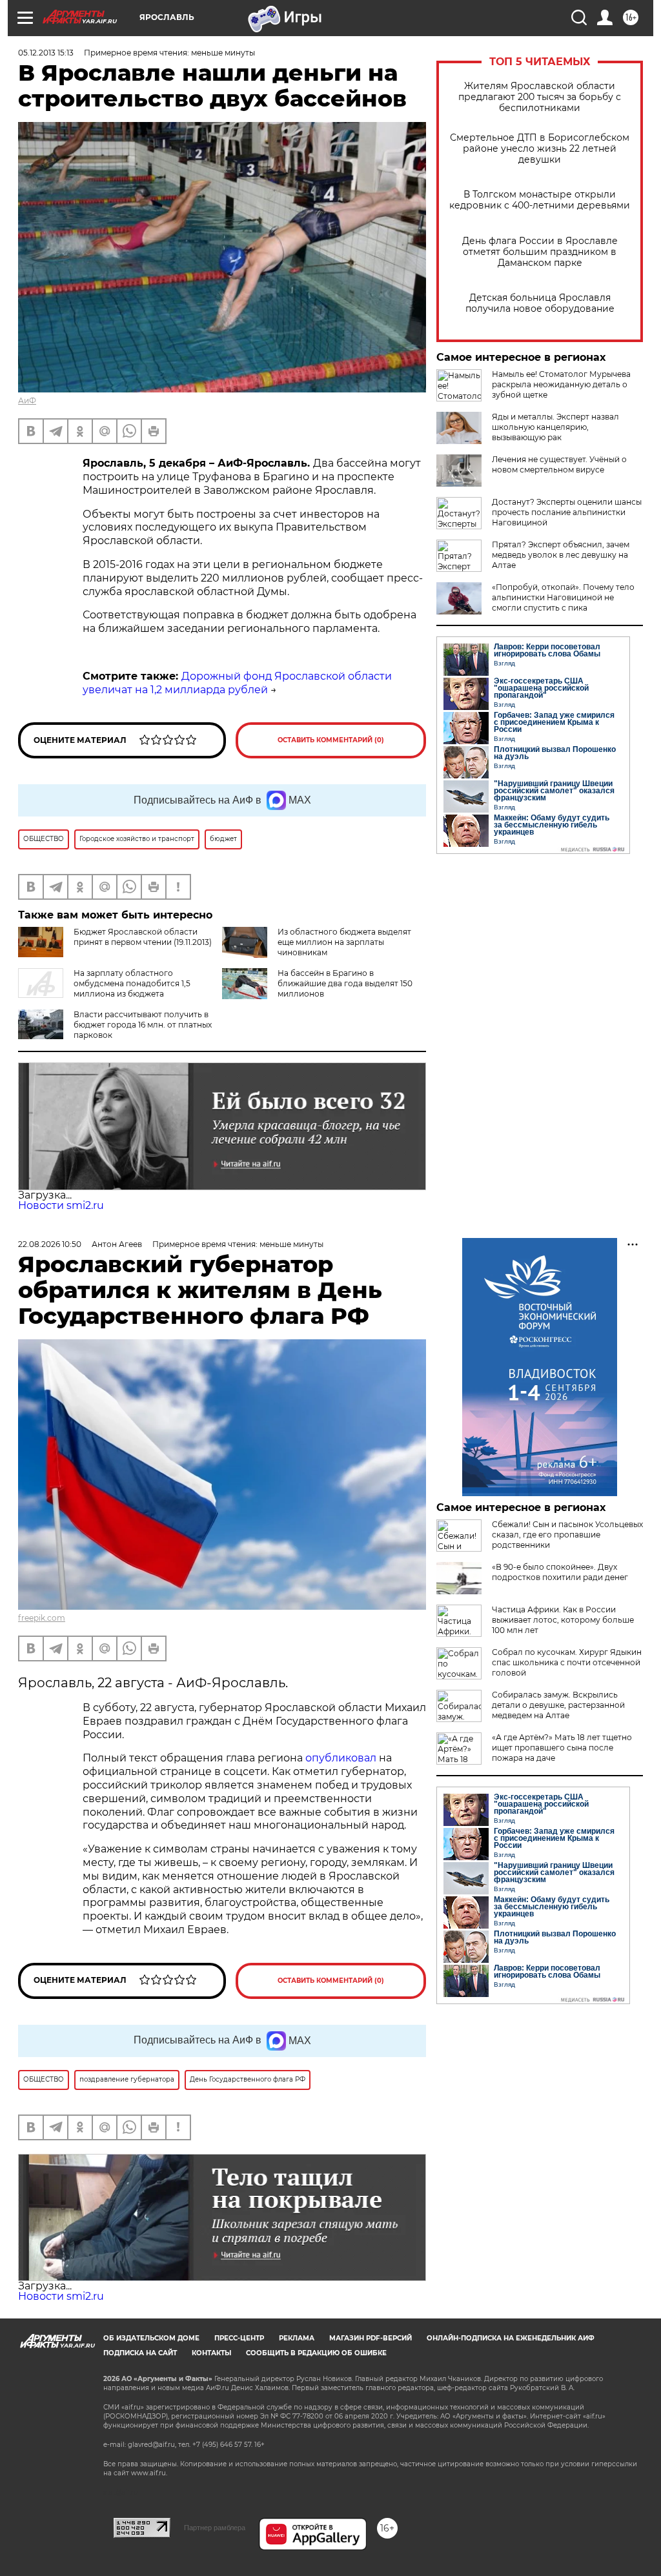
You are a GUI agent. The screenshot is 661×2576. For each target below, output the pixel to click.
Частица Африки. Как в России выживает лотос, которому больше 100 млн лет (563, 1620)
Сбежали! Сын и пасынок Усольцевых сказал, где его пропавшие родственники (567, 1535)
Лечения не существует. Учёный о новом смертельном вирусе (559, 464)
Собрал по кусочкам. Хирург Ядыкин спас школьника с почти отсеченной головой (567, 1662)
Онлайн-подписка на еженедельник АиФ (511, 2338)
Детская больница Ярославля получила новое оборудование (540, 303)
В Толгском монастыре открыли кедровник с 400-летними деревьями (540, 200)
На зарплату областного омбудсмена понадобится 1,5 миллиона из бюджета (132, 983)
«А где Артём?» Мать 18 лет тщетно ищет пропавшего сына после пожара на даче (562, 1748)
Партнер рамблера (215, 2528)
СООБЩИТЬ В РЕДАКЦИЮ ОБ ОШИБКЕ (316, 2353)
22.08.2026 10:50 (50, 1244)
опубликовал (341, 1758)
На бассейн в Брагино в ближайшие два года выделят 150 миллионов (345, 983)
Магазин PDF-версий (371, 2338)
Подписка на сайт (140, 2353)
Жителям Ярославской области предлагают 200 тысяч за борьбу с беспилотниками (540, 97)
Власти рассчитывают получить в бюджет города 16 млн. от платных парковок (143, 1025)
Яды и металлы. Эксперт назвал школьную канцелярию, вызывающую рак (555, 427)
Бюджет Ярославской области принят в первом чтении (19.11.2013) (143, 937)
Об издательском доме (151, 2338)
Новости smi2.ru (61, 1205)
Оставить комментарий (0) (331, 740)
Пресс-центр (239, 2338)
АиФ (27, 401)
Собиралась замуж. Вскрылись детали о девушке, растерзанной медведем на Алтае (558, 1705)
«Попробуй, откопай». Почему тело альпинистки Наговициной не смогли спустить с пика (563, 597)
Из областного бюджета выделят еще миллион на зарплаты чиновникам (344, 942)
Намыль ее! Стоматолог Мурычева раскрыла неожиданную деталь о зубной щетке (561, 384)
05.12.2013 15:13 (46, 53)
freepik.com (42, 1618)
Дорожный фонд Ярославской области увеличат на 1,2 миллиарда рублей (237, 683)
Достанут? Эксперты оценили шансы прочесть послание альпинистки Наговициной (567, 512)
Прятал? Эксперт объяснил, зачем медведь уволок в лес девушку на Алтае (561, 555)
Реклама (297, 2338)
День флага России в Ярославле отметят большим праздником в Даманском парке (540, 252)
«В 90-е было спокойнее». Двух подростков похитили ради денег (560, 1572)
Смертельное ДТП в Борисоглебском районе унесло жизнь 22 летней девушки (540, 149)
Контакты (211, 2353)
